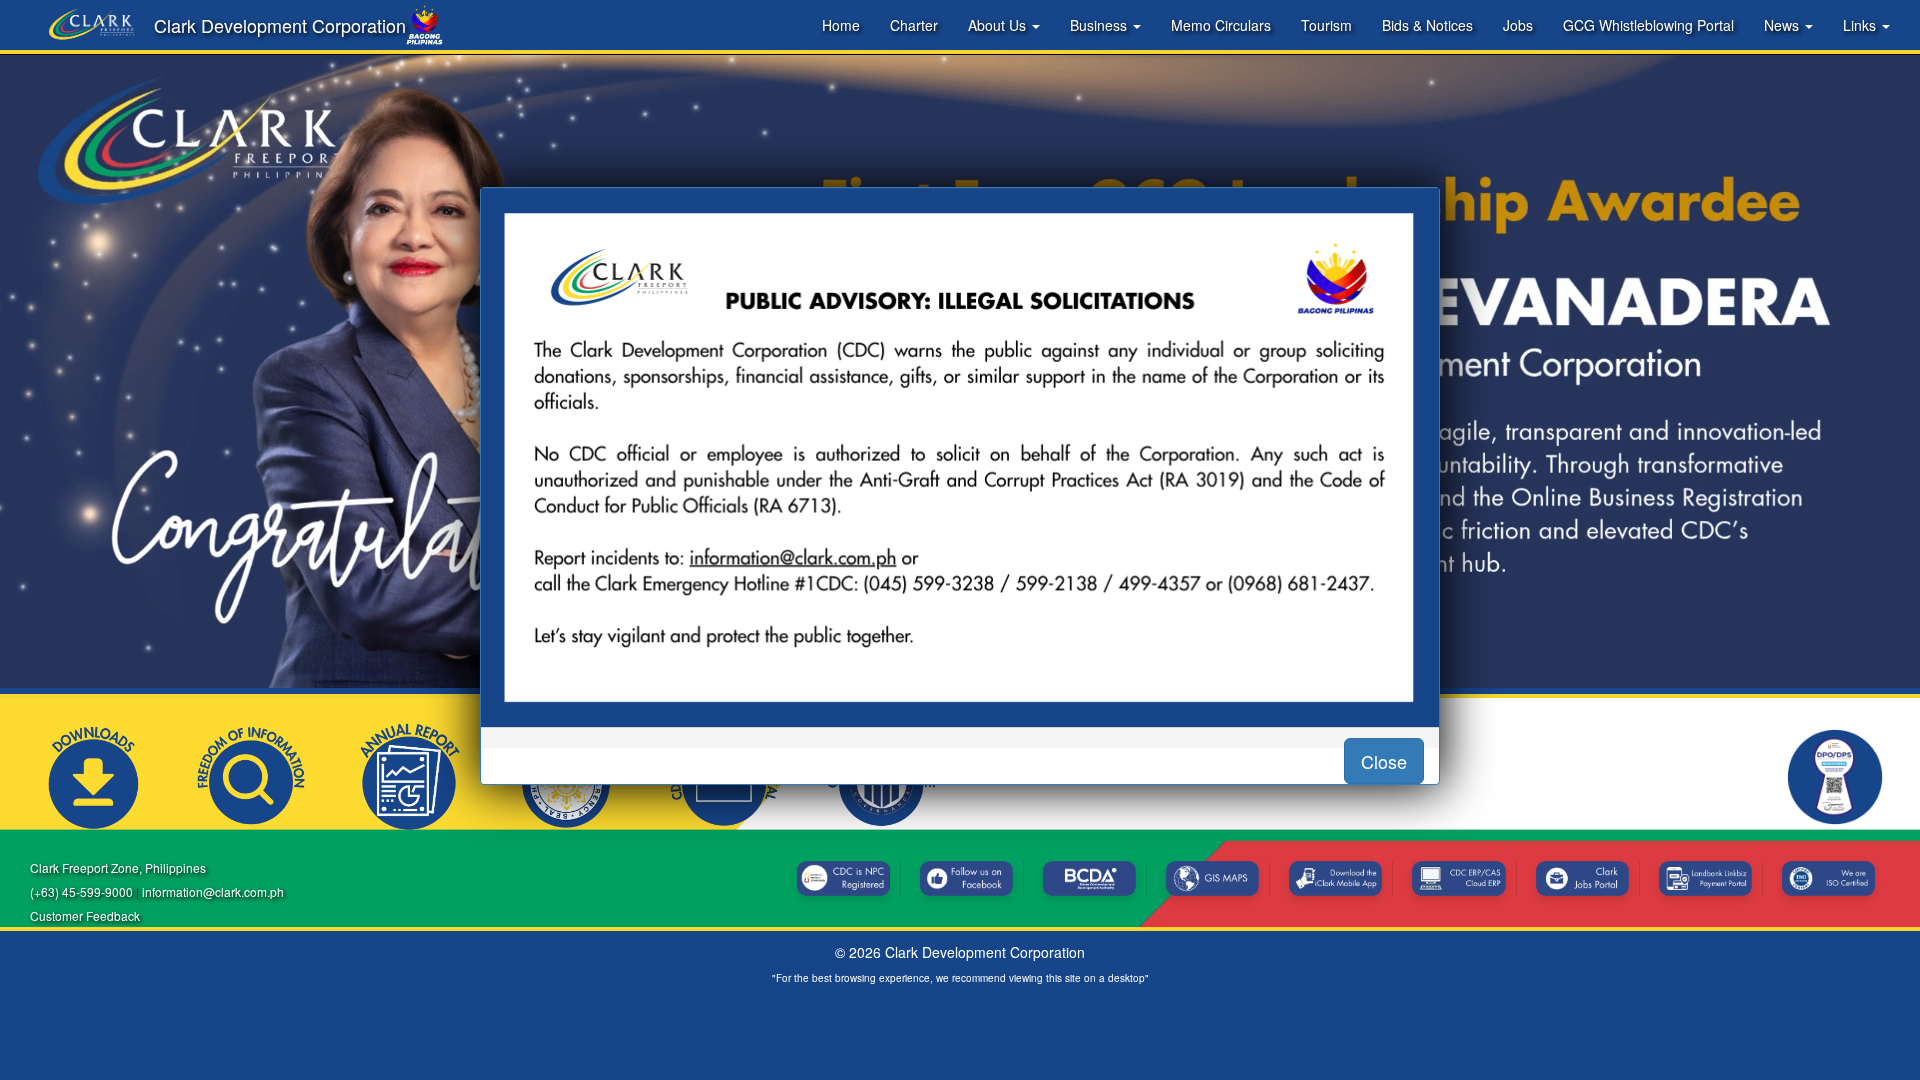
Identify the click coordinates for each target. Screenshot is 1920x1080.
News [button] (1783, 25)
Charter (914, 25)
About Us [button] (999, 25)
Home (841, 25)
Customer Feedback (85, 915)
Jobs (1518, 25)
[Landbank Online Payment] (1705, 878)
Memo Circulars (1221, 25)
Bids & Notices (1427, 25)
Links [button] (1861, 25)
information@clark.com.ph (213, 891)
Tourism (1326, 25)
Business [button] (1100, 25)
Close (1384, 761)
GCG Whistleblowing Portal (1648, 25)
